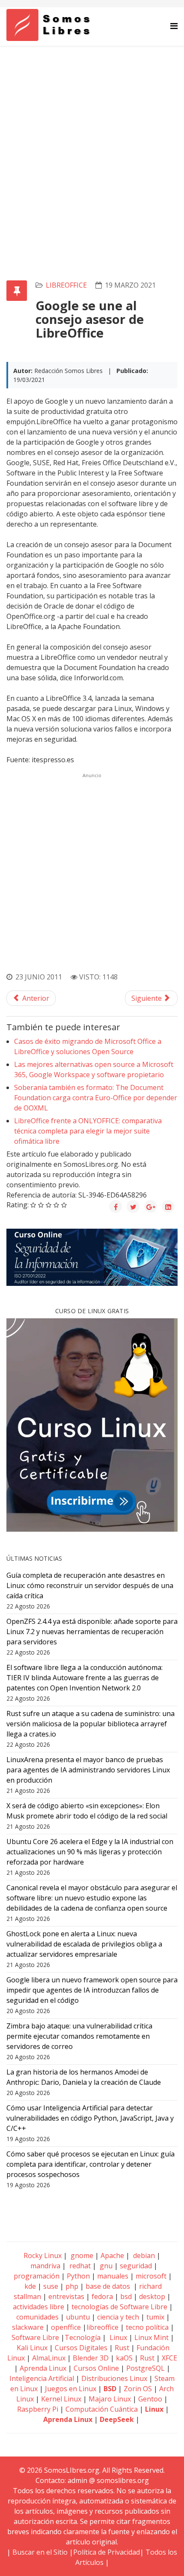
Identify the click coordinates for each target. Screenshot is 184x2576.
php (72, 2286)
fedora (102, 2296)
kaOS (124, 2358)
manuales (113, 2276)
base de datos (108, 2286)
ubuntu (78, 2317)
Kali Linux (32, 2348)
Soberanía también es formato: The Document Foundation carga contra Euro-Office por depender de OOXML (96, 1098)
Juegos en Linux (71, 2389)
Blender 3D (91, 2358)
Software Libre (35, 2337)
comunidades (37, 2317)
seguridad (136, 2266)
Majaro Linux (110, 2399)
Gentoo (150, 2399)
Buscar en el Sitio (40, 2552)
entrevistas (66, 2296)
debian (143, 2255)
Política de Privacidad (107, 2552)
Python (78, 2276)
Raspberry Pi (38, 2409)
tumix (155, 2317)
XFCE (169, 2358)
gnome (81, 2255)
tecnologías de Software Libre (119, 2307)
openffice (66, 2327)
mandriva (45, 2266)
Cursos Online (96, 2368)
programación (37, 2276)
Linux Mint (151, 2337)
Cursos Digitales (81, 2348)
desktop (152, 2296)
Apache (111, 2255)
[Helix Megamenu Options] (174, 26)
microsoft (151, 2276)
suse (51, 2286)
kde (30, 2286)
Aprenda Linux (43, 2368)
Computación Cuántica (102, 2409)
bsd (126, 2296)
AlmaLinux (49, 2358)
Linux (117, 2337)
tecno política (147, 2327)
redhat (79, 2266)
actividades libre (39, 2307)
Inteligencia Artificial (42, 2378)
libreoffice (66, 285)
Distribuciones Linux (114, 2378)
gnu (105, 2266)
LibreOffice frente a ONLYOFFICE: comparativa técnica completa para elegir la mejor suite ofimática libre (88, 1131)
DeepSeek (117, 2419)
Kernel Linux (61, 2399)
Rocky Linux (43, 2255)
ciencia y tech (118, 2317)
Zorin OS (138, 2389)
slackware (28, 2327)
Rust (122, 2348)
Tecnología (83, 2337)
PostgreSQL (145, 2368)
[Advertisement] (92, 142)
